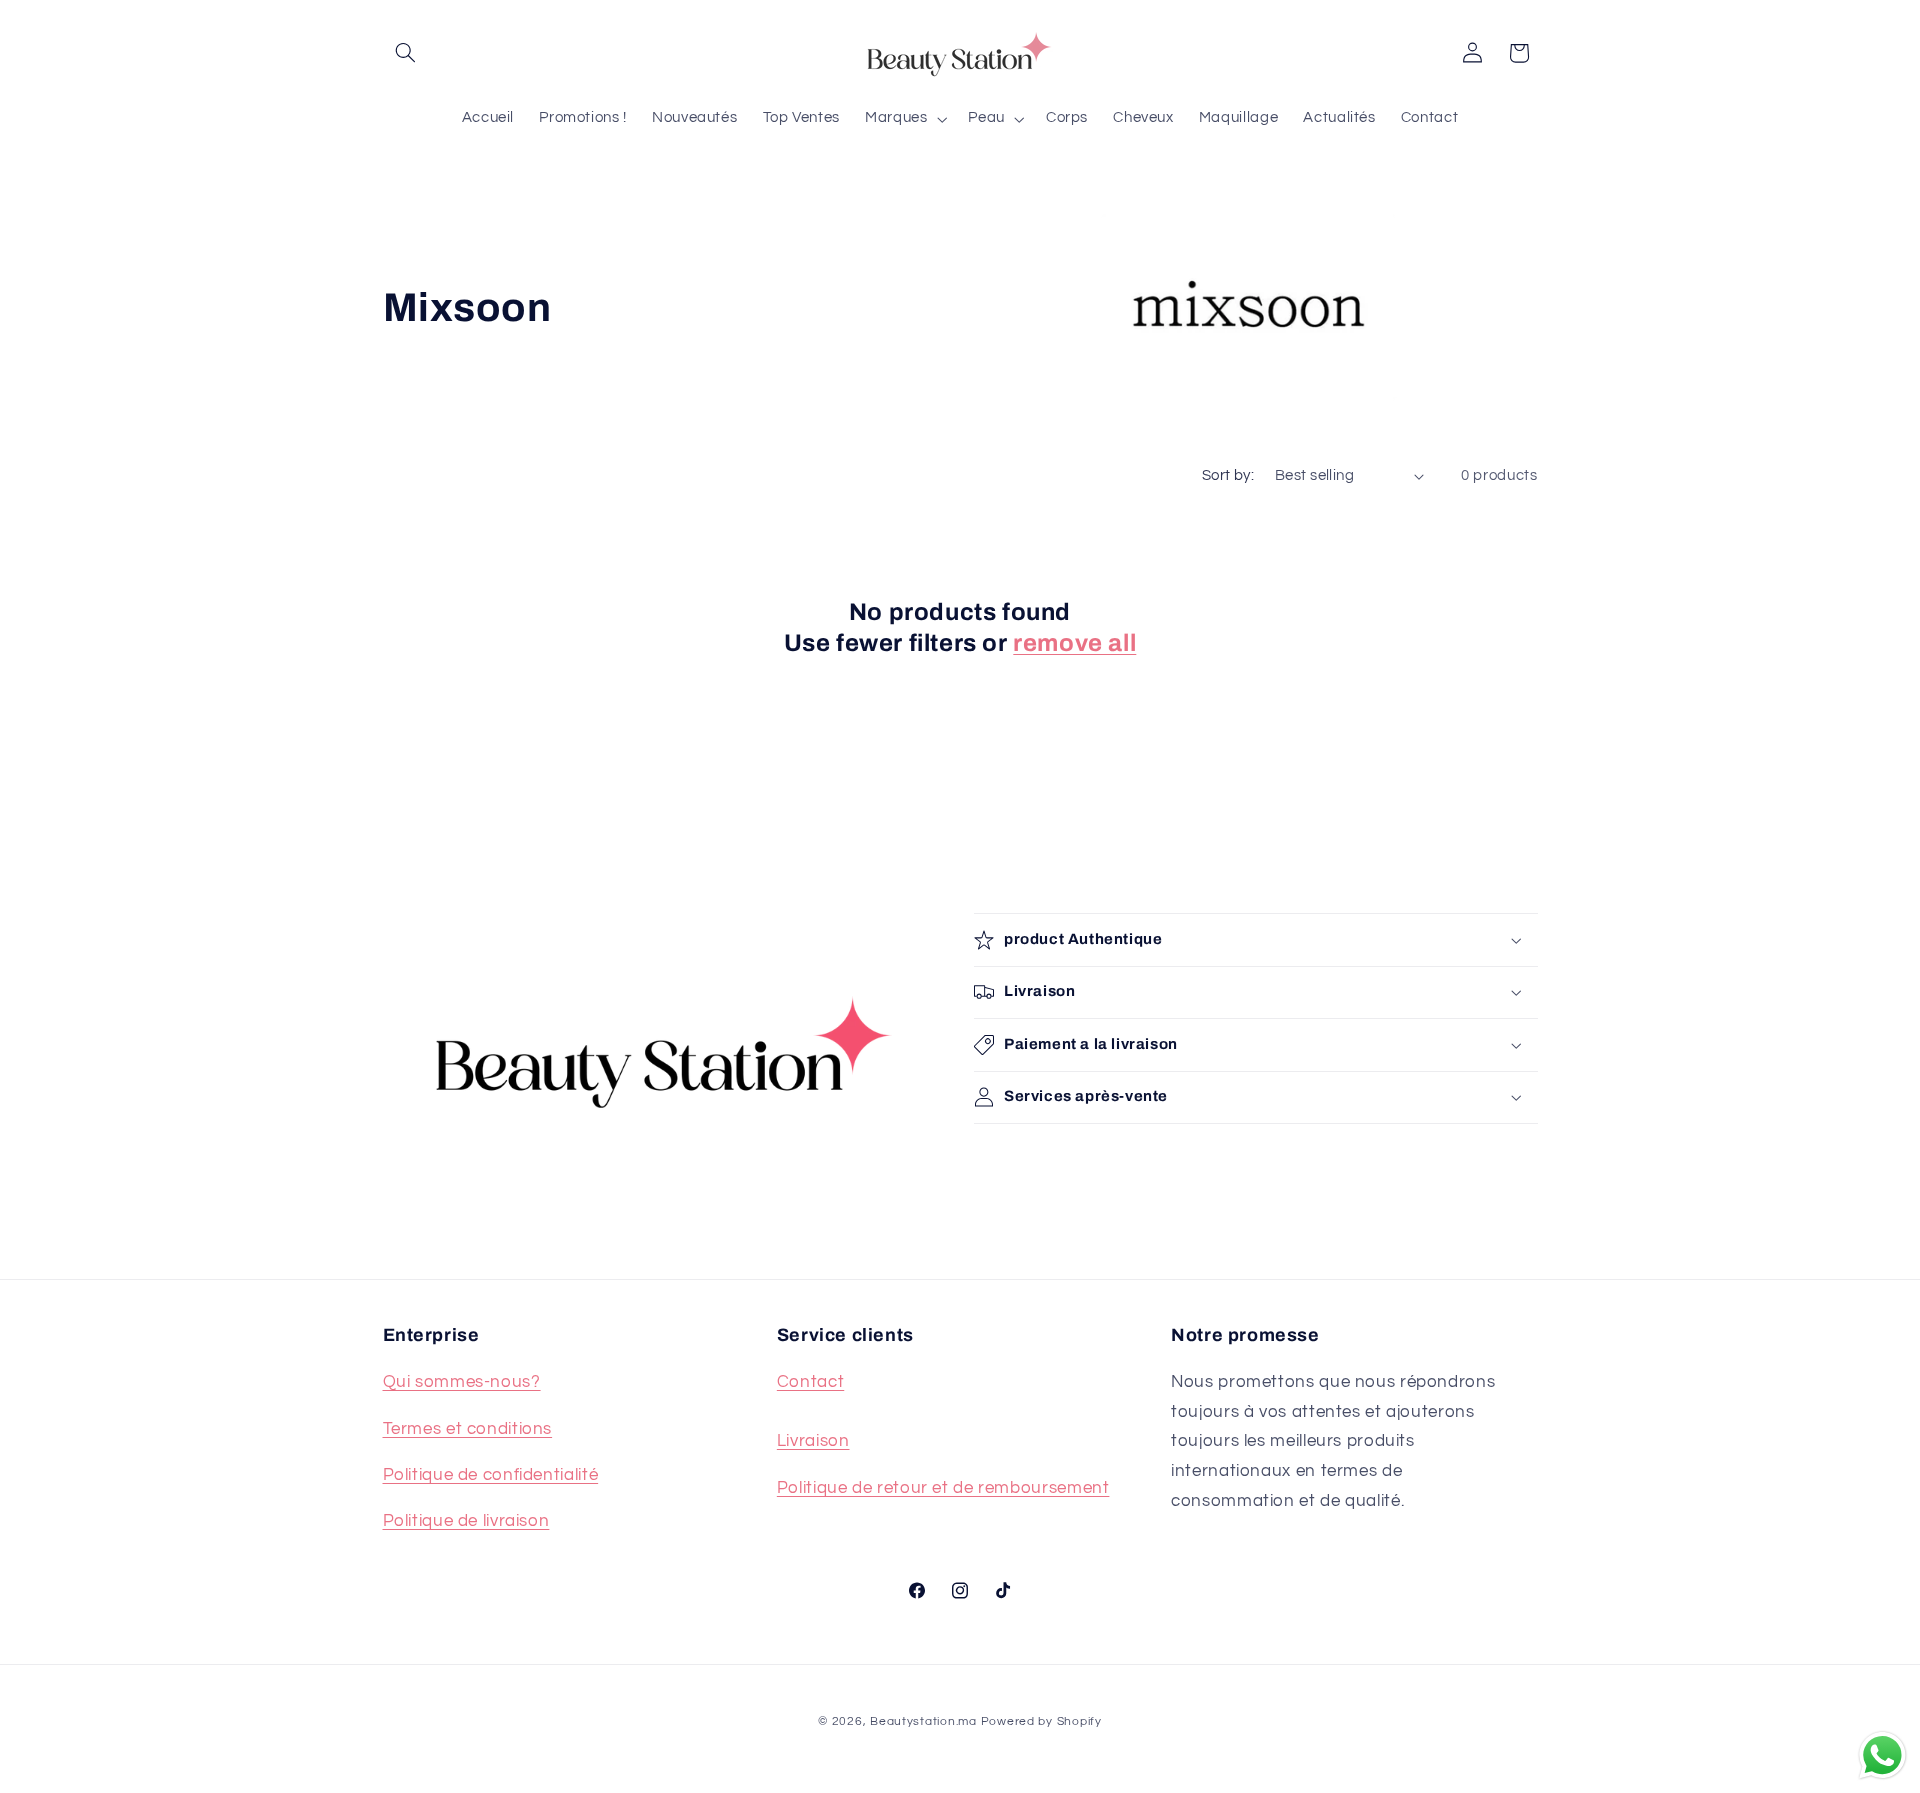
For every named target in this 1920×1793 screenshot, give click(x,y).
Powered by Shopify (1041, 1721)
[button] (406, 53)
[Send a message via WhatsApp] (1882, 1755)
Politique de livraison (466, 1521)
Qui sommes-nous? (462, 1382)
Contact (810, 1382)
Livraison (813, 1441)
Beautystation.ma (923, 1721)
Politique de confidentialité (491, 1475)
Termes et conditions (468, 1429)
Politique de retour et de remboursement (943, 1488)
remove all (1074, 643)
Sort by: (1228, 475)
